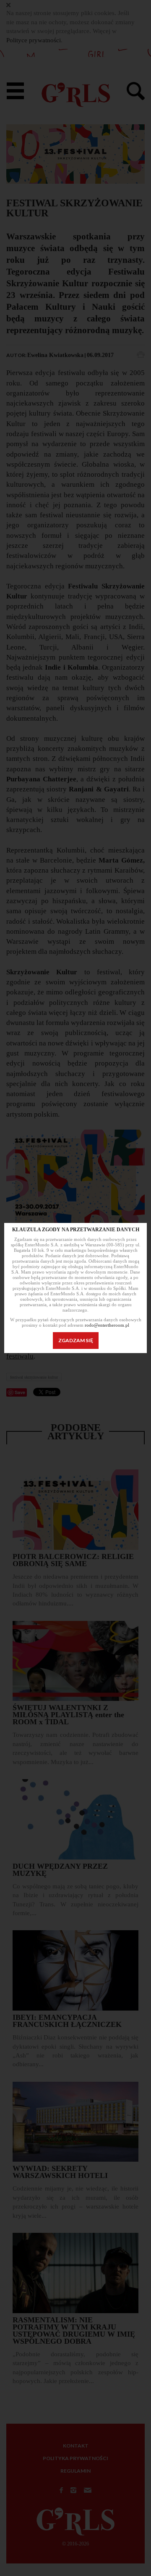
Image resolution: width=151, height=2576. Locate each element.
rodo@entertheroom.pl (107, 1325)
